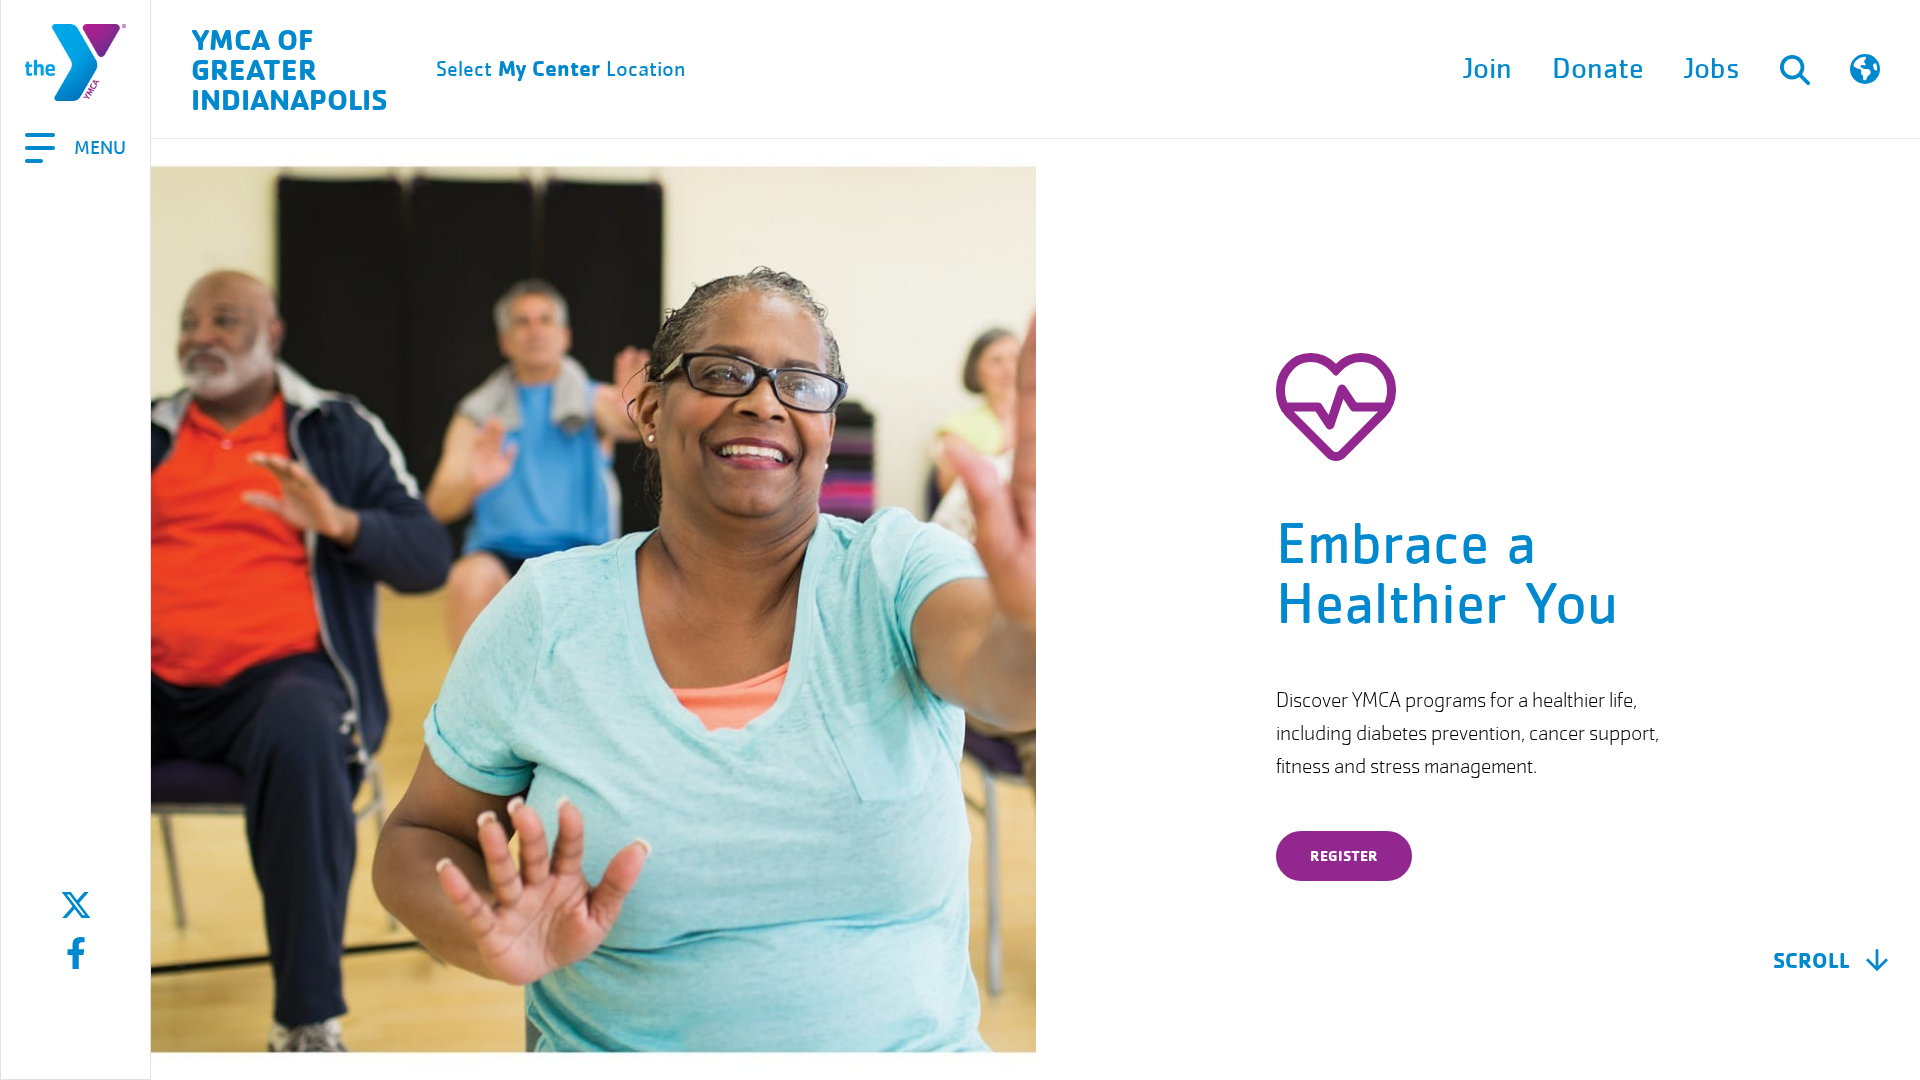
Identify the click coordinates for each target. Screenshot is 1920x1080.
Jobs (1712, 69)
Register (1344, 855)
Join (1487, 69)
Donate (1598, 69)
